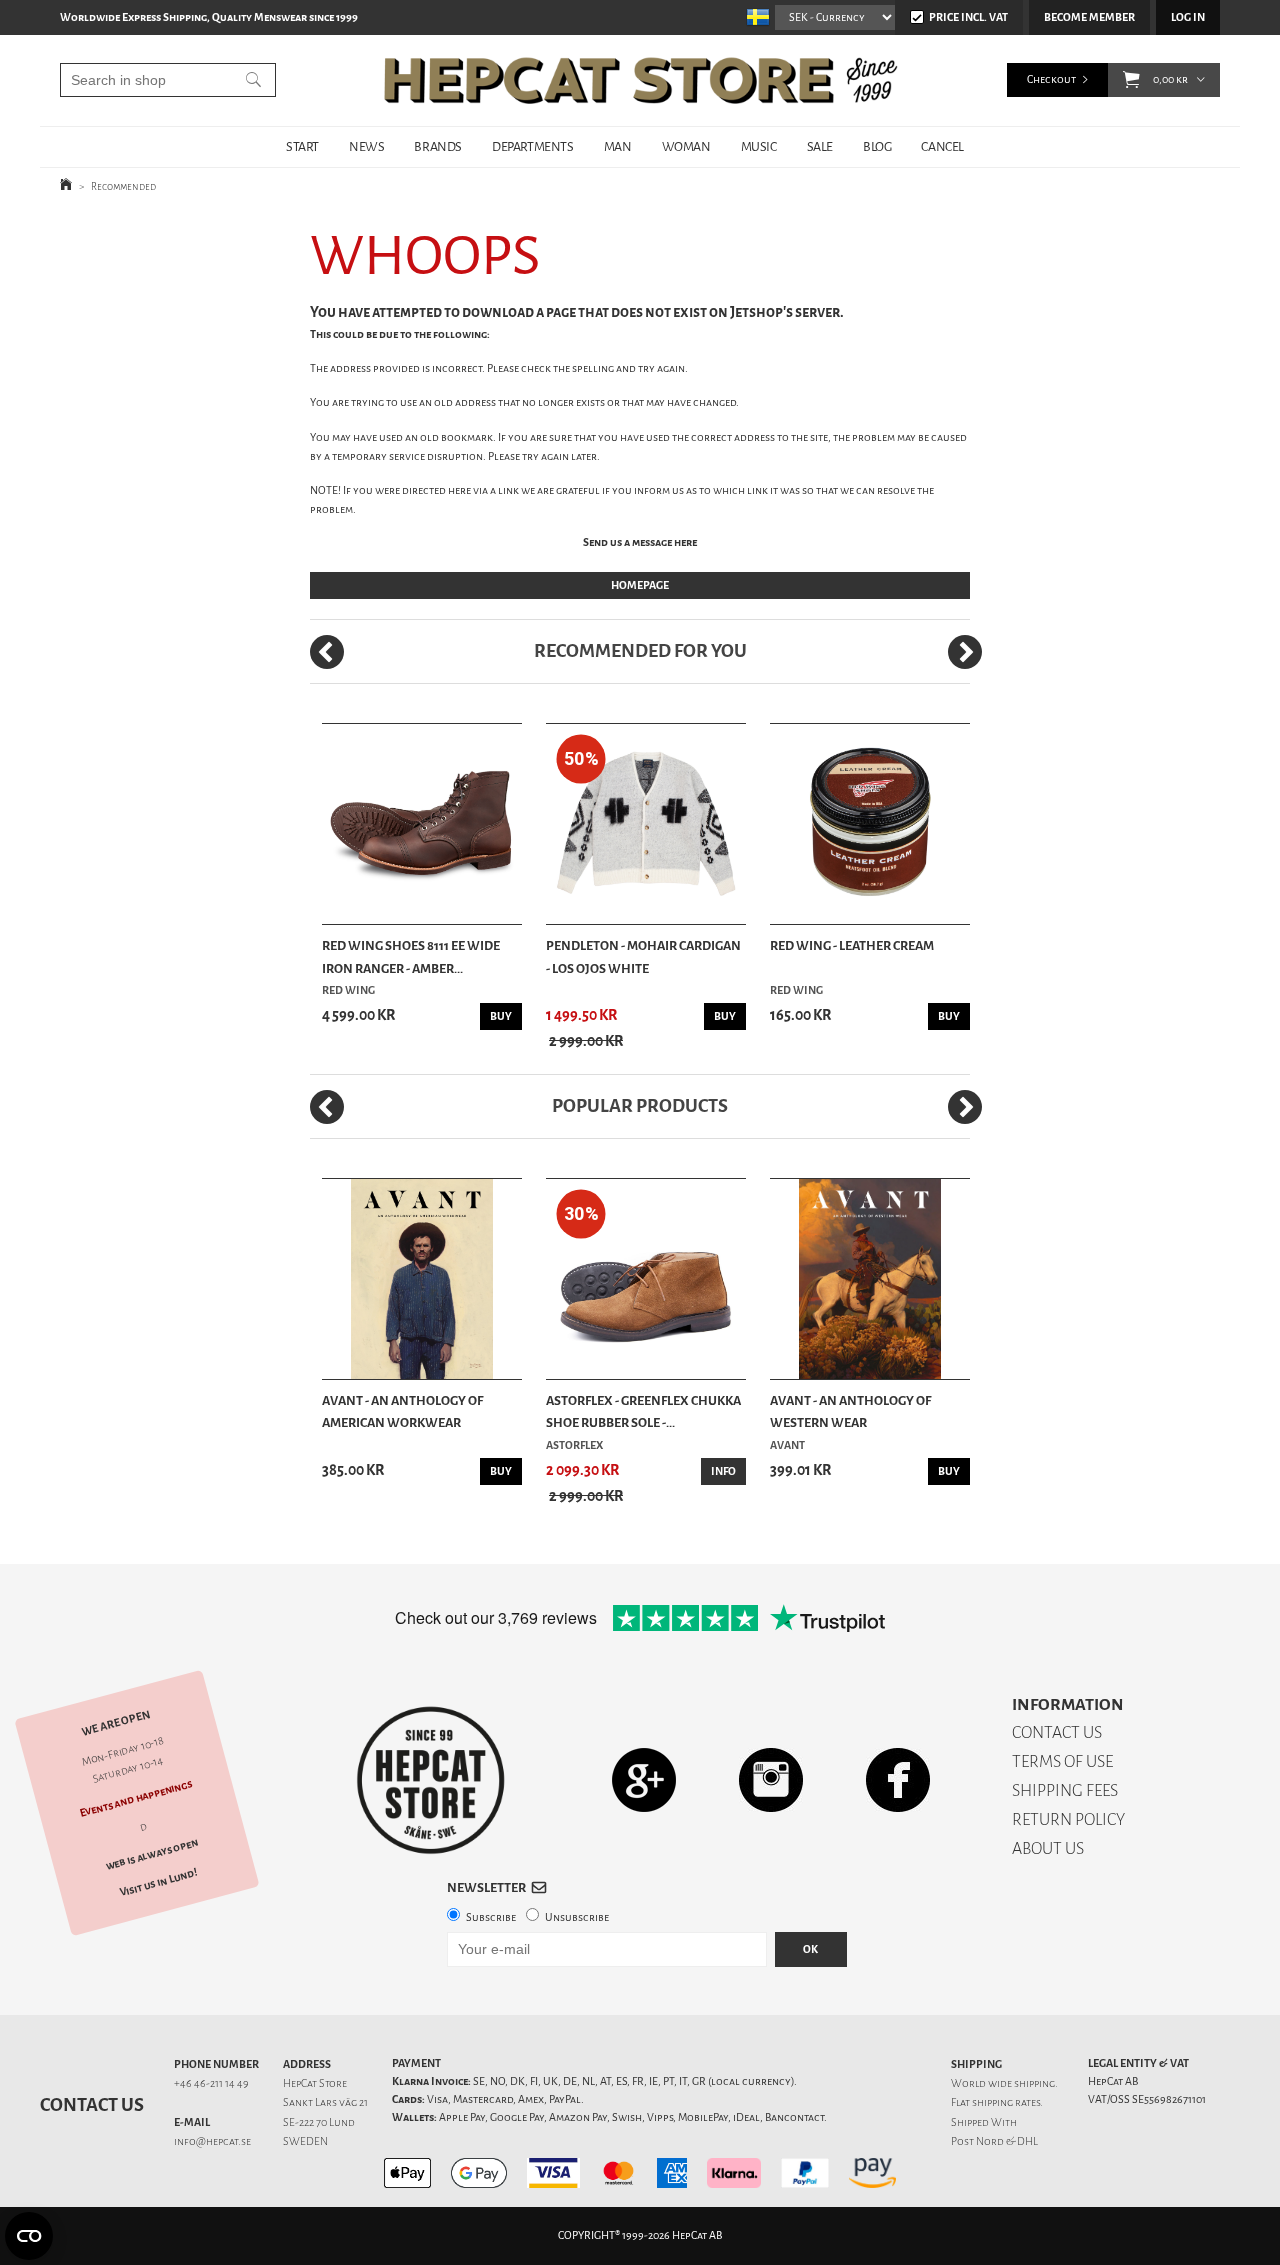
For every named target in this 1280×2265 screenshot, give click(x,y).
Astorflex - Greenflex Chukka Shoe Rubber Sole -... (643, 1411)
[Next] (965, 652)
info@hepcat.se (212, 2141)
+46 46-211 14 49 (211, 2083)
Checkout (1051, 79)
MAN (618, 146)
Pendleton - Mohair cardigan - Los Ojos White (643, 956)
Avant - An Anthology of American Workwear (402, 1411)
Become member (1089, 17)
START (302, 146)
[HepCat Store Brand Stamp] (431, 1780)
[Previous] (327, 652)
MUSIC (759, 146)
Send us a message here (640, 542)
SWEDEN (305, 2141)
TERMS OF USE (1062, 1761)
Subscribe (491, 1917)
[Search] (253, 80)
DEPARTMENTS (533, 146)
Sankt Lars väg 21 (325, 2102)
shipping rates (1006, 2102)
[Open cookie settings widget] (29, 2236)
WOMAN (686, 146)
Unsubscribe (577, 1917)
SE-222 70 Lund (319, 2122)
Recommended (123, 186)
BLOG (877, 146)
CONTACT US (1057, 1732)
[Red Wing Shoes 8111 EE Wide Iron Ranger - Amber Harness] (422, 824)
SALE (820, 146)
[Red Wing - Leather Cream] (870, 824)
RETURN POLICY (1068, 1819)
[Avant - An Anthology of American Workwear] (422, 1279)
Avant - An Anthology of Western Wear (850, 1411)
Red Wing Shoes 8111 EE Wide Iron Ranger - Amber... (411, 956)
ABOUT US (1048, 1848)
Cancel (942, 146)
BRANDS (438, 146)
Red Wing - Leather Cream (852, 945)
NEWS (366, 146)
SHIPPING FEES (1065, 1790)
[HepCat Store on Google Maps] (644, 1779)
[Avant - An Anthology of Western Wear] (870, 1279)
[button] (1131, 80)
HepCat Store (315, 2083)
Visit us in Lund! (158, 1882)
